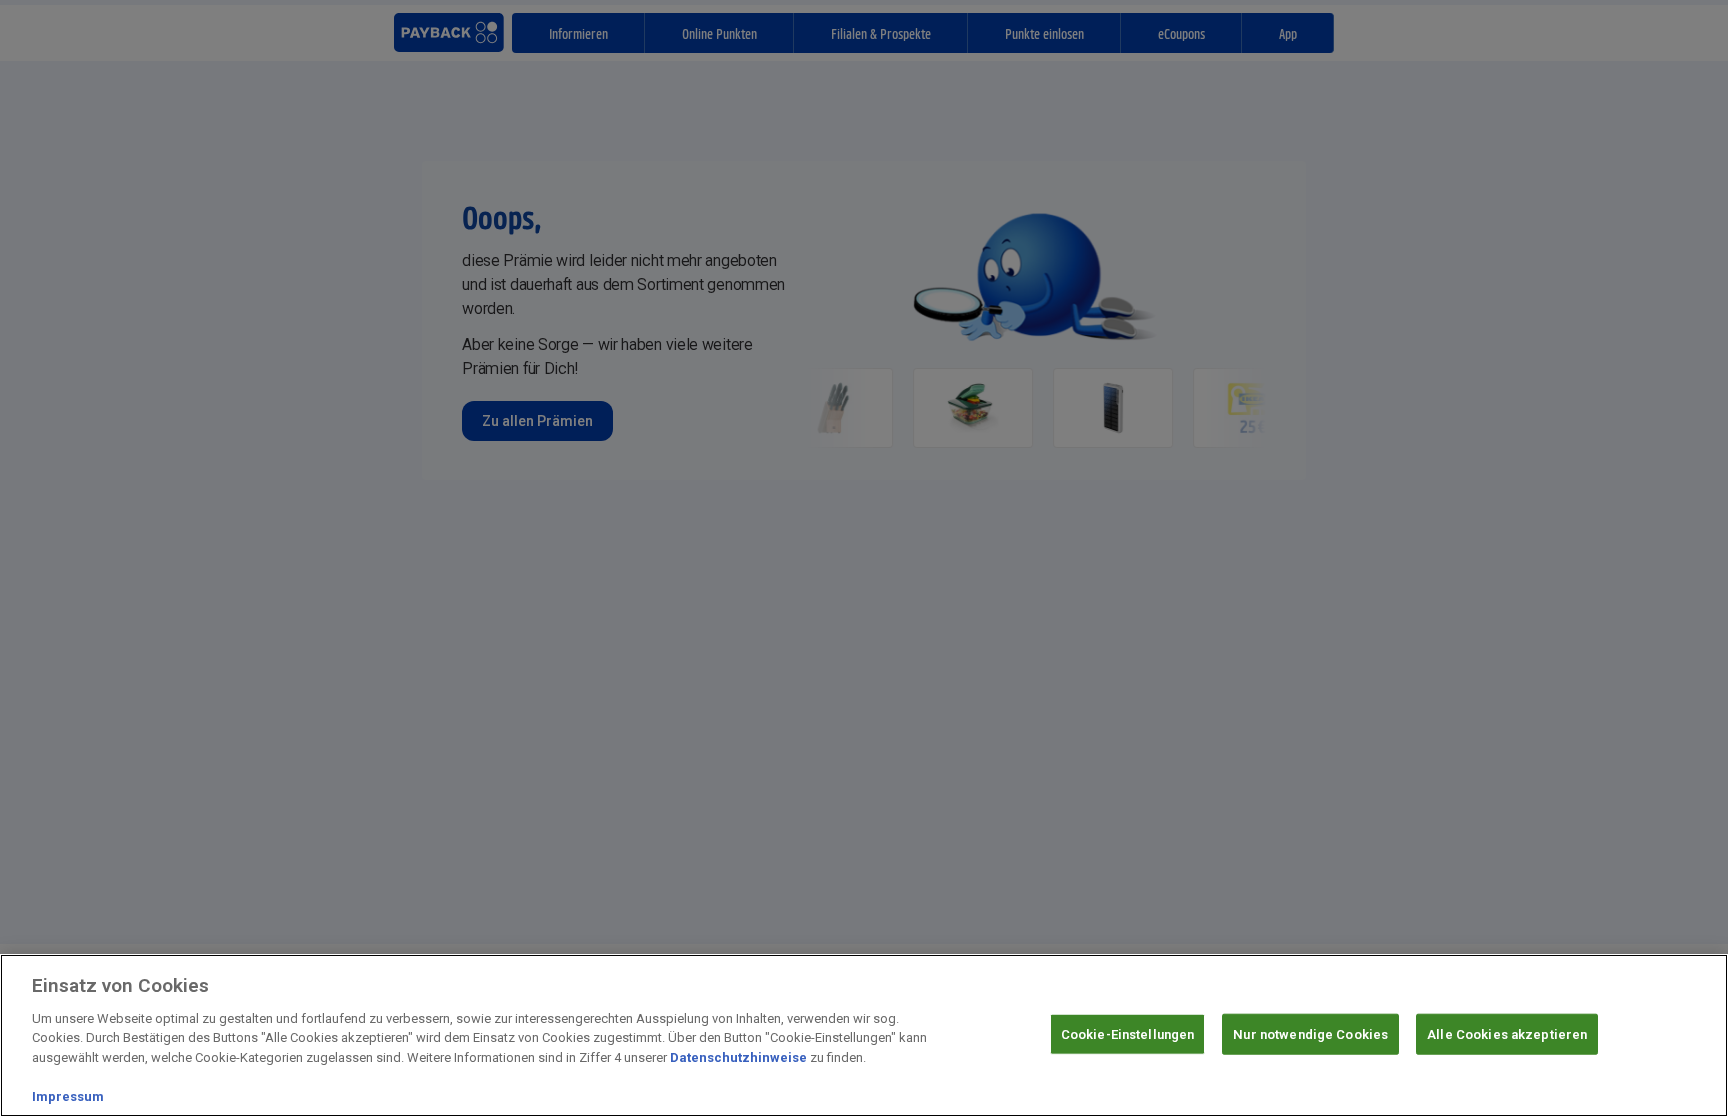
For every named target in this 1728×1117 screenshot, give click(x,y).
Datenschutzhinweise (738, 1057)
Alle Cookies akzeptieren (1507, 1033)
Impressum (68, 1096)
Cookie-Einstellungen (1128, 1033)
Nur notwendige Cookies (1310, 1033)
